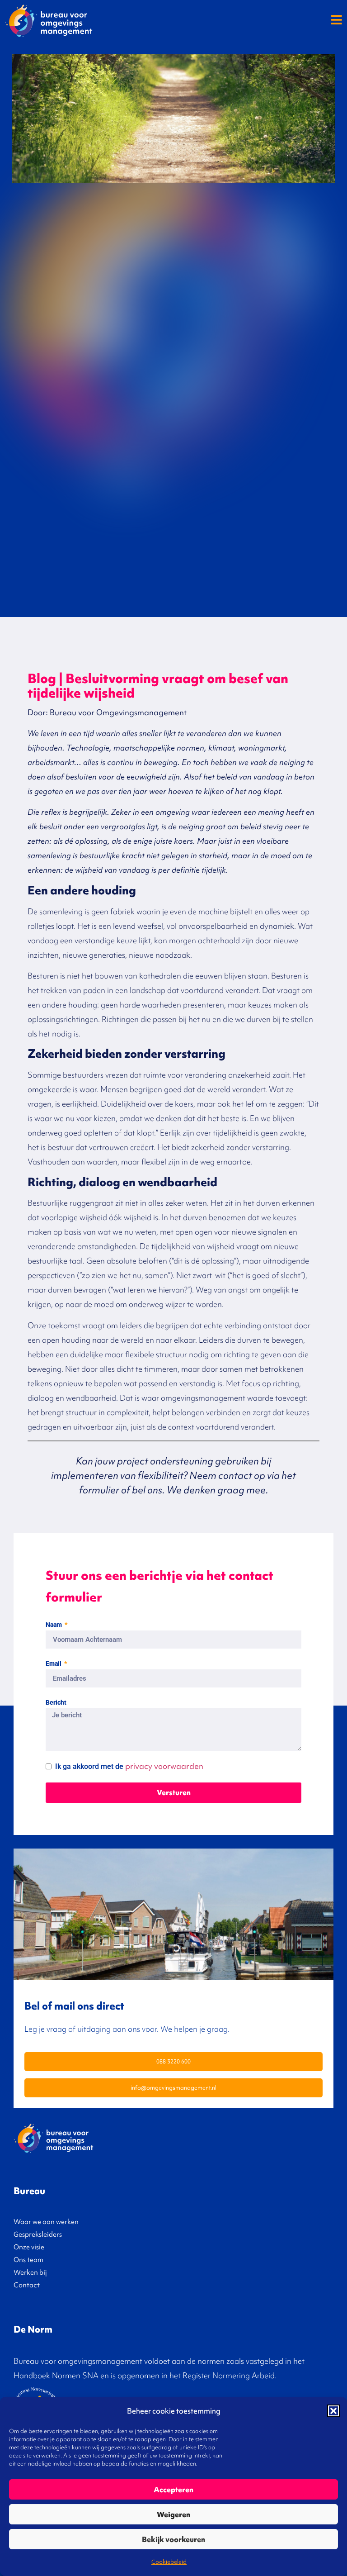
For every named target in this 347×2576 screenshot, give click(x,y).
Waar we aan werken (46, 2222)
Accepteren (173, 2490)
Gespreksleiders (38, 2234)
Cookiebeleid (169, 2562)
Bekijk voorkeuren (173, 2539)
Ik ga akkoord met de (129, 1766)
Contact (27, 2285)
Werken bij (30, 2272)
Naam (54, 1625)
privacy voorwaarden (164, 1766)
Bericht (56, 1703)
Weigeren (173, 2514)
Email (54, 1664)
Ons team (28, 2260)
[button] (333, 2411)
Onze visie (29, 2247)
